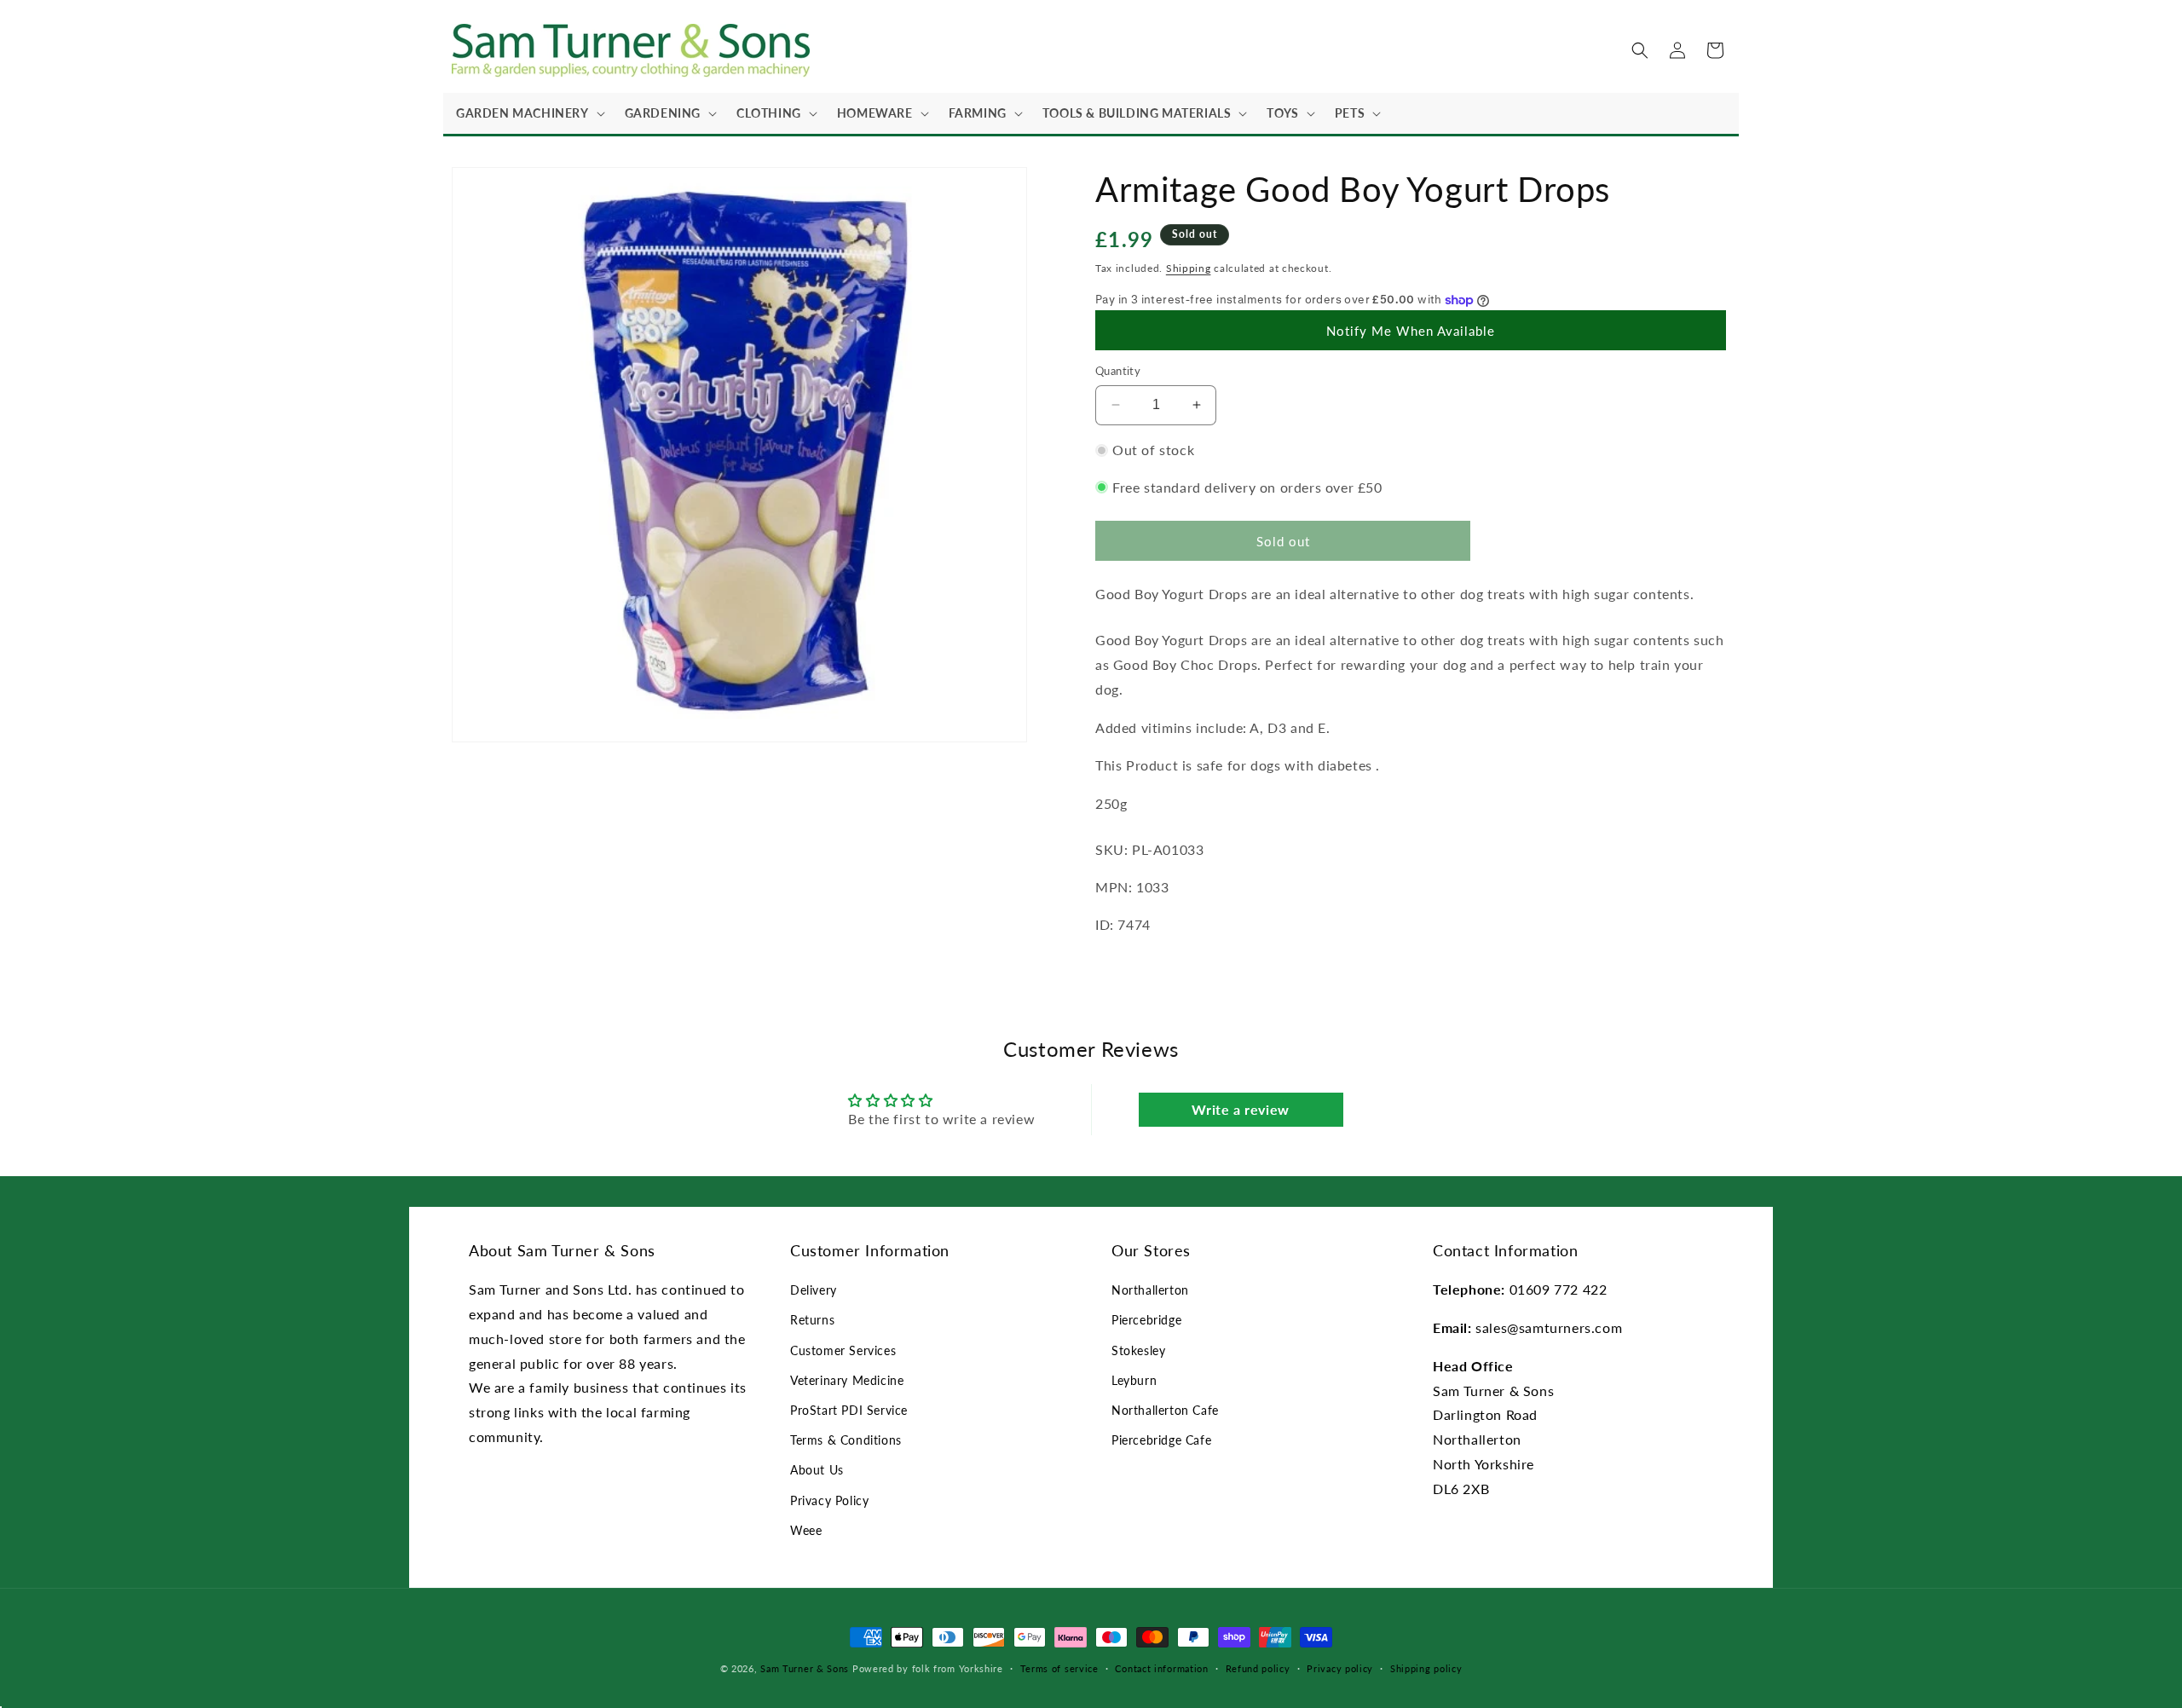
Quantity (1118, 371)
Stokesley (1138, 1350)
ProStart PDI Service (849, 1410)
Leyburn (1134, 1380)
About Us (817, 1470)
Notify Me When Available (1411, 331)
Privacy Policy (829, 1500)
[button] (528, 113)
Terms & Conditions (846, 1440)
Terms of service (1059, 1668)
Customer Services (843, 1350)
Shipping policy (1426, 1668)
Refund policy (1258, 1668)
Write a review (1240, 1109)
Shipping (1189, 268)
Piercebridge (1146, 1320)
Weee (806, 1530)
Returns (812, 1320)
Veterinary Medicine (847, 1380)
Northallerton (1150, 1290)
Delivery (814, 1290)
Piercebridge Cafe (1161, 1440)
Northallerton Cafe (1165, 1410)
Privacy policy (1340, 1668)
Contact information (1161, 1668)
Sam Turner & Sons (805, 1668)
